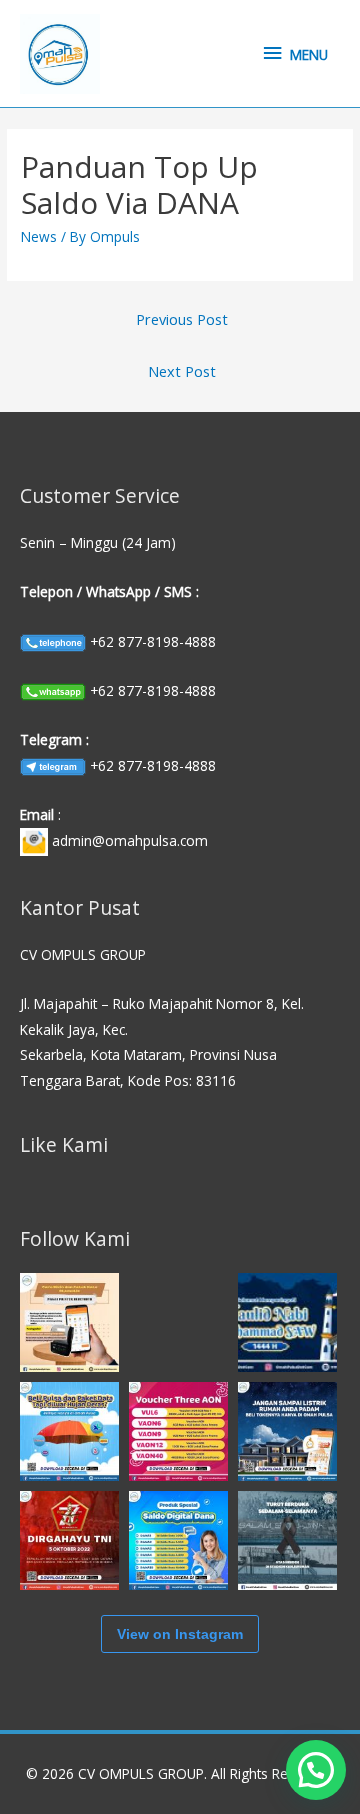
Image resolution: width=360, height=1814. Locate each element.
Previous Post (182, 319)
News (39, 236)
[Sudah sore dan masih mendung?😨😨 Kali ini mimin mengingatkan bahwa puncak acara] (178, 1322)
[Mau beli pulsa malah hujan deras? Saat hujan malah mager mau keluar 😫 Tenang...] (69, 1431)
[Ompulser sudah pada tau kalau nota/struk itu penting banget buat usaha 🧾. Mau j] (69, 1322)
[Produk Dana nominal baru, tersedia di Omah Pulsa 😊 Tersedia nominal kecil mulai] (178, 1540)
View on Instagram (180, 1634)
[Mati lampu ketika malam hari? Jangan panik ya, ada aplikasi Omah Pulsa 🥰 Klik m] (287, 1431)
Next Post (182, 371)
